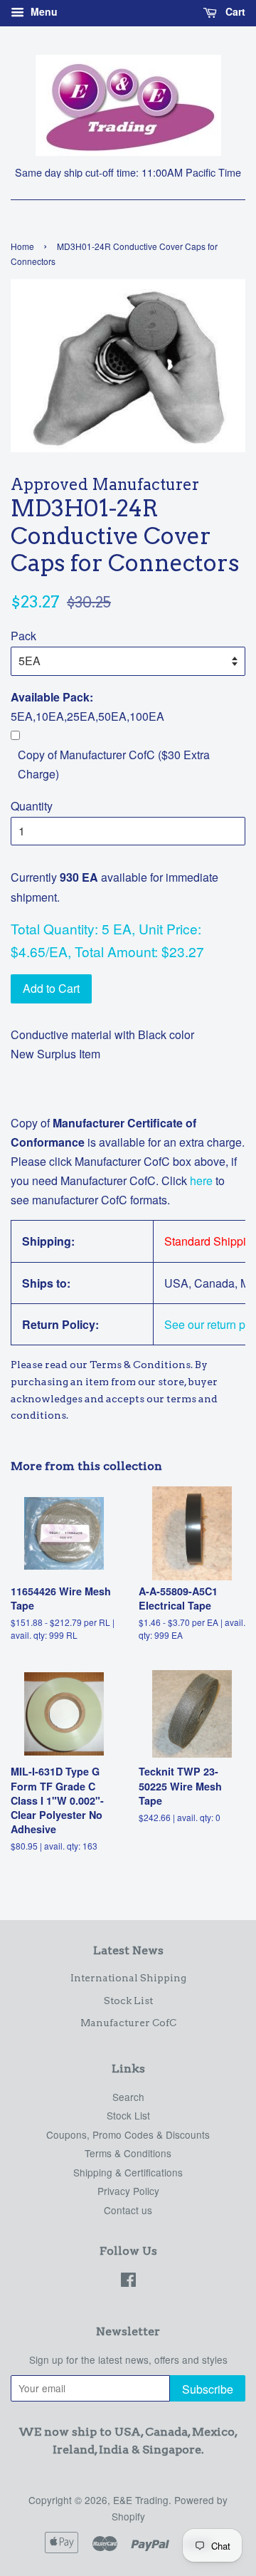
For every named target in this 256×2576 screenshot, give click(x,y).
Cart (234, 11)
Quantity (32, 806)
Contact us (128, 2210)
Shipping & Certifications (128, 2172)
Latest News (128, 1950)
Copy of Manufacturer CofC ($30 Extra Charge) (114, 764)
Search (128, 2097)
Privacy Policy (128, 2191)
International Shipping (128, 1978)
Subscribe (208, 2389)
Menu (43, 11)
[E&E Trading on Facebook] (128, 2282)
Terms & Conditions (128, 2153)
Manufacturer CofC (128, 2023)
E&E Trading (141, 2500)
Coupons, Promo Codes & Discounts (128, 2134)
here (200, 1180)
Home (22, 246)
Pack (23, 636)
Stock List (128, 2001)
